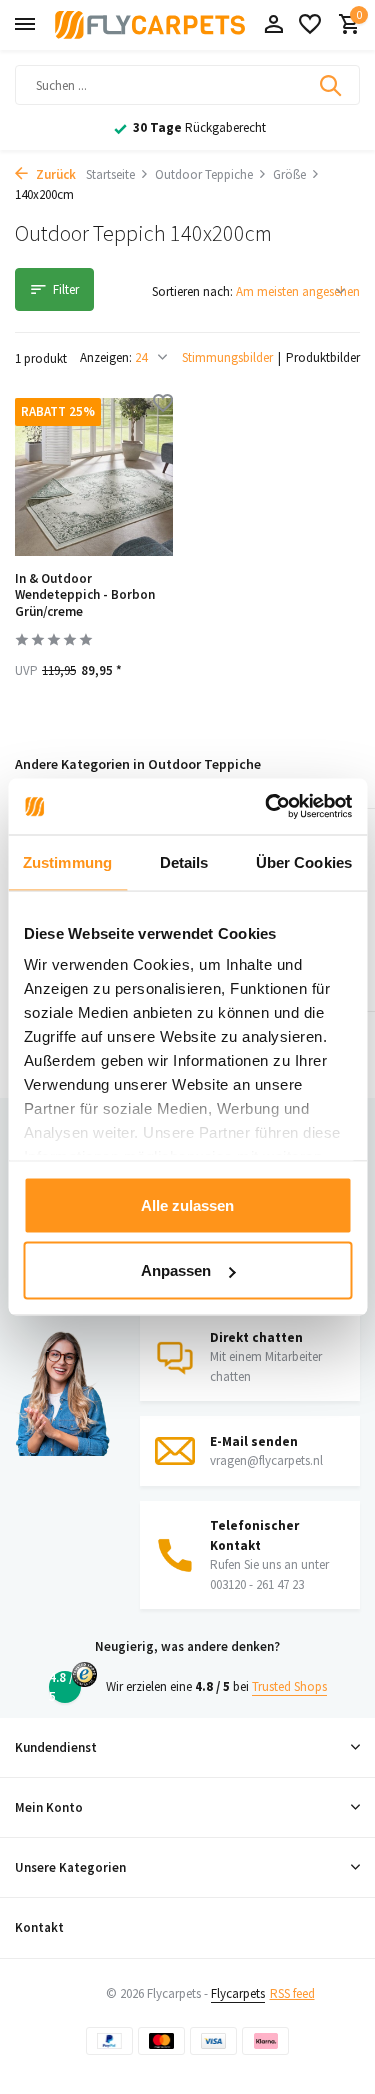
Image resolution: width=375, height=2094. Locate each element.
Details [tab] (184, 861)
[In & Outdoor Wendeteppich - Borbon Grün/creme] (94, 477)
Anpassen (176, 1270)
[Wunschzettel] (310, 25)
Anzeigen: (106, 357)
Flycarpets (238, 1993)
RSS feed (292, 1993)
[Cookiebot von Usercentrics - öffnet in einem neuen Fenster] (267, 807)
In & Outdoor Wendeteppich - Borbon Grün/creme (85, 596)
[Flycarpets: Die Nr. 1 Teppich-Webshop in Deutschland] (150, 25)
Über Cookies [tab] (304, 861)
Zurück (54, 174)
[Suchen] (332, 85)
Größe (289, 174)
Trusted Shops (289, 1686)
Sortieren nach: (192, 291)
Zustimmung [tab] (67, 861)
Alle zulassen (187, 1204)
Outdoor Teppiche (204, 174)
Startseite (110, 174)
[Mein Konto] (273, 25)
